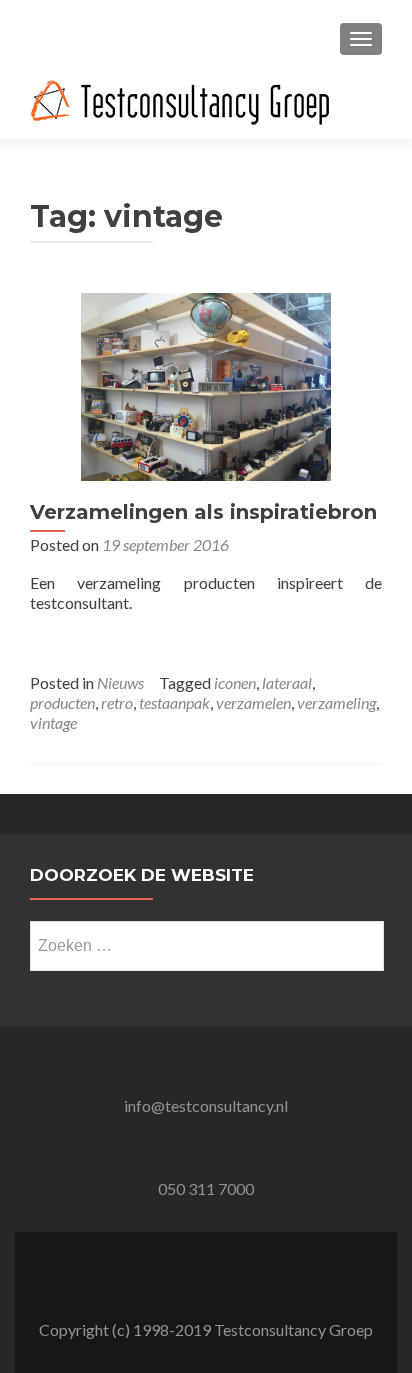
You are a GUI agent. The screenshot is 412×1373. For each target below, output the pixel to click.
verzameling (336, 702)
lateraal (287, 682)
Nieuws (120, 682)
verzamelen (253, 702)
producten (62, 702)
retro (117, 702)
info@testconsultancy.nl (206, 1105)
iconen (235, 682)
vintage (53, 722)
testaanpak (174, 702)
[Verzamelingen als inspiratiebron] (206, 384)
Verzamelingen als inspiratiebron (203, 512)
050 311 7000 (206, 1188)
